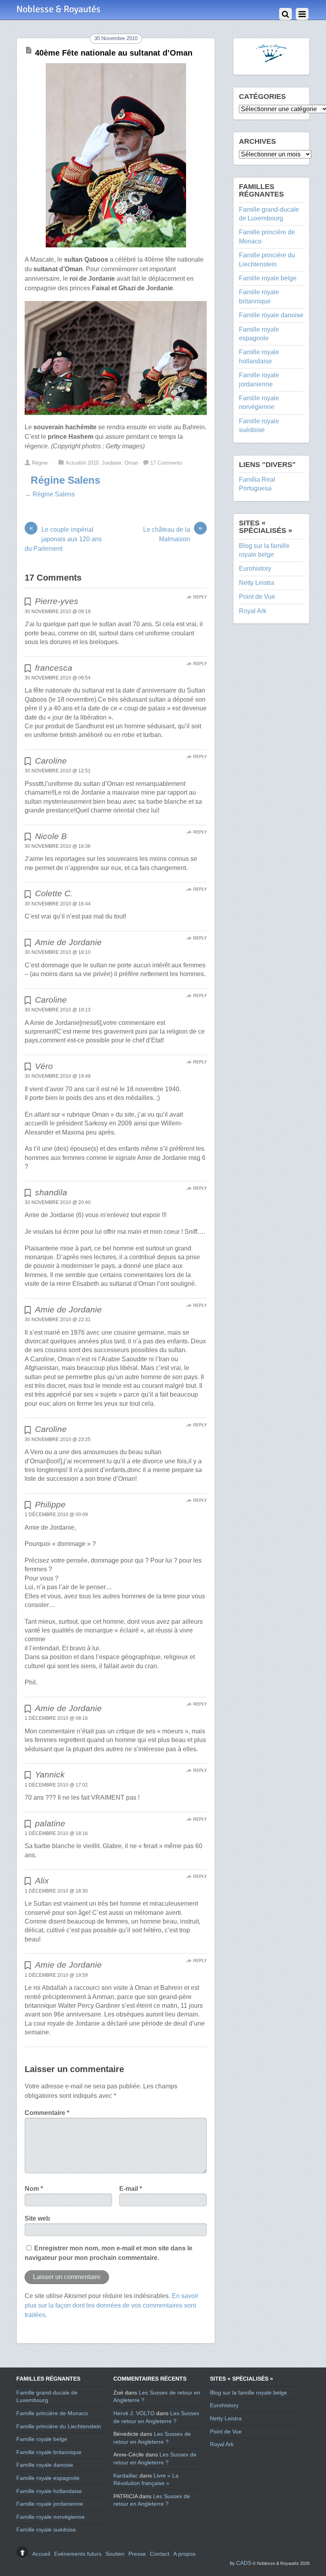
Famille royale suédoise (46, 2530)
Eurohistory (255, 568)
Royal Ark (253, 611)
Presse (137, 2554)
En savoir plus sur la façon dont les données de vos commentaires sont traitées (112, 2305)
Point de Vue (257, 597)
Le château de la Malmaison (173, 534)
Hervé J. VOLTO (134, 2413)
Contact (160, 2554)
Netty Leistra (257, 583)
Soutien (115, 2554)
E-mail (131, 2189)
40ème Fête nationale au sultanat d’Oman (114, 53)
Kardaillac (126, 2476)
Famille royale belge (268, 278)
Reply (200, 597)
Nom (34, 2189)
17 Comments (166, 463)
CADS (244, 2563)
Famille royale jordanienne (50, 2504)
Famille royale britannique (49, 2452)
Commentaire (47, 2113)
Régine (40, 463)
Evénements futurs (78, 2554)
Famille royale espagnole (48, 2478)
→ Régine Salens (50, 494)
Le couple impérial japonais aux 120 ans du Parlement (63, 538)
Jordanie (112, 463)
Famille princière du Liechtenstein (59, 2426)
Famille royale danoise (271, 315)
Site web (37, 2218)
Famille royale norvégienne (50, 2517)
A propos (184, 2554)
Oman (131, 463)
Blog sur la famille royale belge (248, 2393)
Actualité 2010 (82, 463)
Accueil (41, 2554)
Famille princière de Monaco (52, 2413)
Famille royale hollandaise (49, 2491)
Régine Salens (65, 480)
